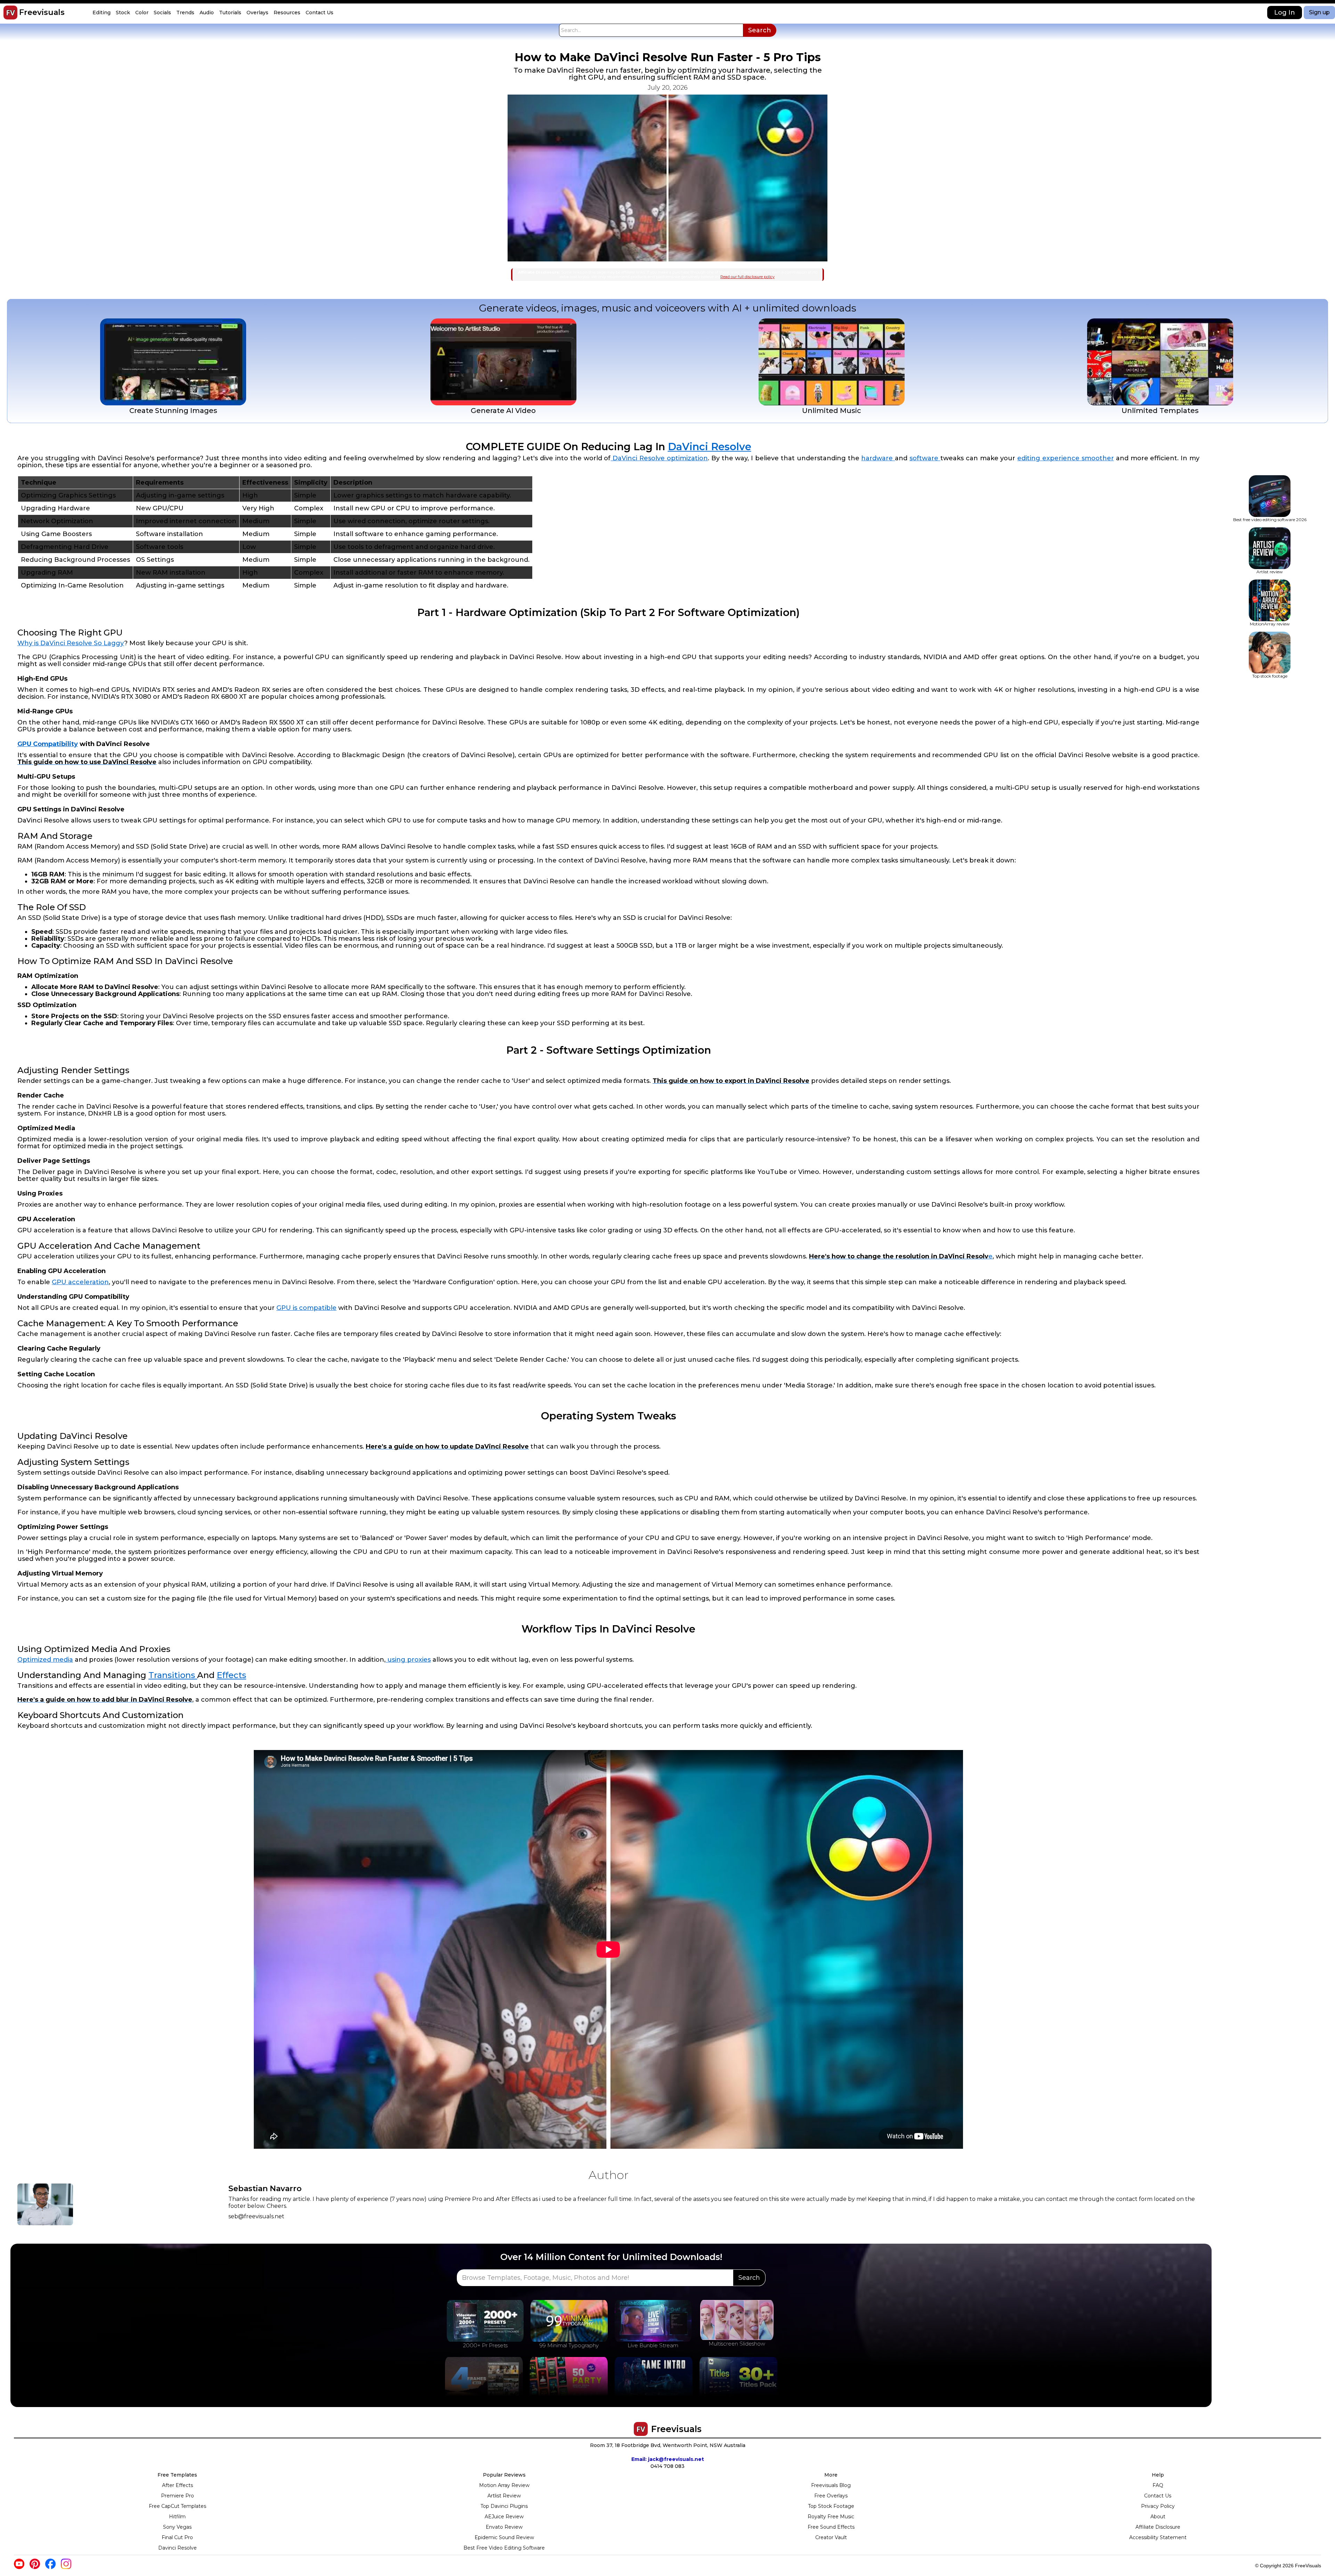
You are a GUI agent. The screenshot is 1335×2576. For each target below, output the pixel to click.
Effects (231, 1675)
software (925, 458)
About (1158, 2517)
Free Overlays (831, 2496)
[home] (10, 13)
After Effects (177, 2485)
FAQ (1158, 2485)
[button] (102, 13)
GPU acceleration (80, 1282)
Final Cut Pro (177, 2537)
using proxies (408, 1660)
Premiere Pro (177, 2496)
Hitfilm (177, 2517)
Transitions (173, 1675)
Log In (1285, 13)
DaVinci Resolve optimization (659, 458)
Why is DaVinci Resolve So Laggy (71, 643)
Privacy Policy (1158, 2506)
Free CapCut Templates (177, 2506)
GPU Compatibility (48, 744)
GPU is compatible (306, 1308)
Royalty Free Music (831, 2517)
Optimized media (45, 1660)
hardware (878, 458)
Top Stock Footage (831, 2506)
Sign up (1319, 12)
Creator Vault (831, 2537)
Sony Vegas (177, 2527)
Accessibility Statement (1158, 2537)
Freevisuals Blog (831, 2485)
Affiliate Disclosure (1158, 2527)
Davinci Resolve (177, 2548)
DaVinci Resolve (710, 447)
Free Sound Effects (831, 2527)
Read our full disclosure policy (747, 277)
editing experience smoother (1066, 458)
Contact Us (1158, 2496)
